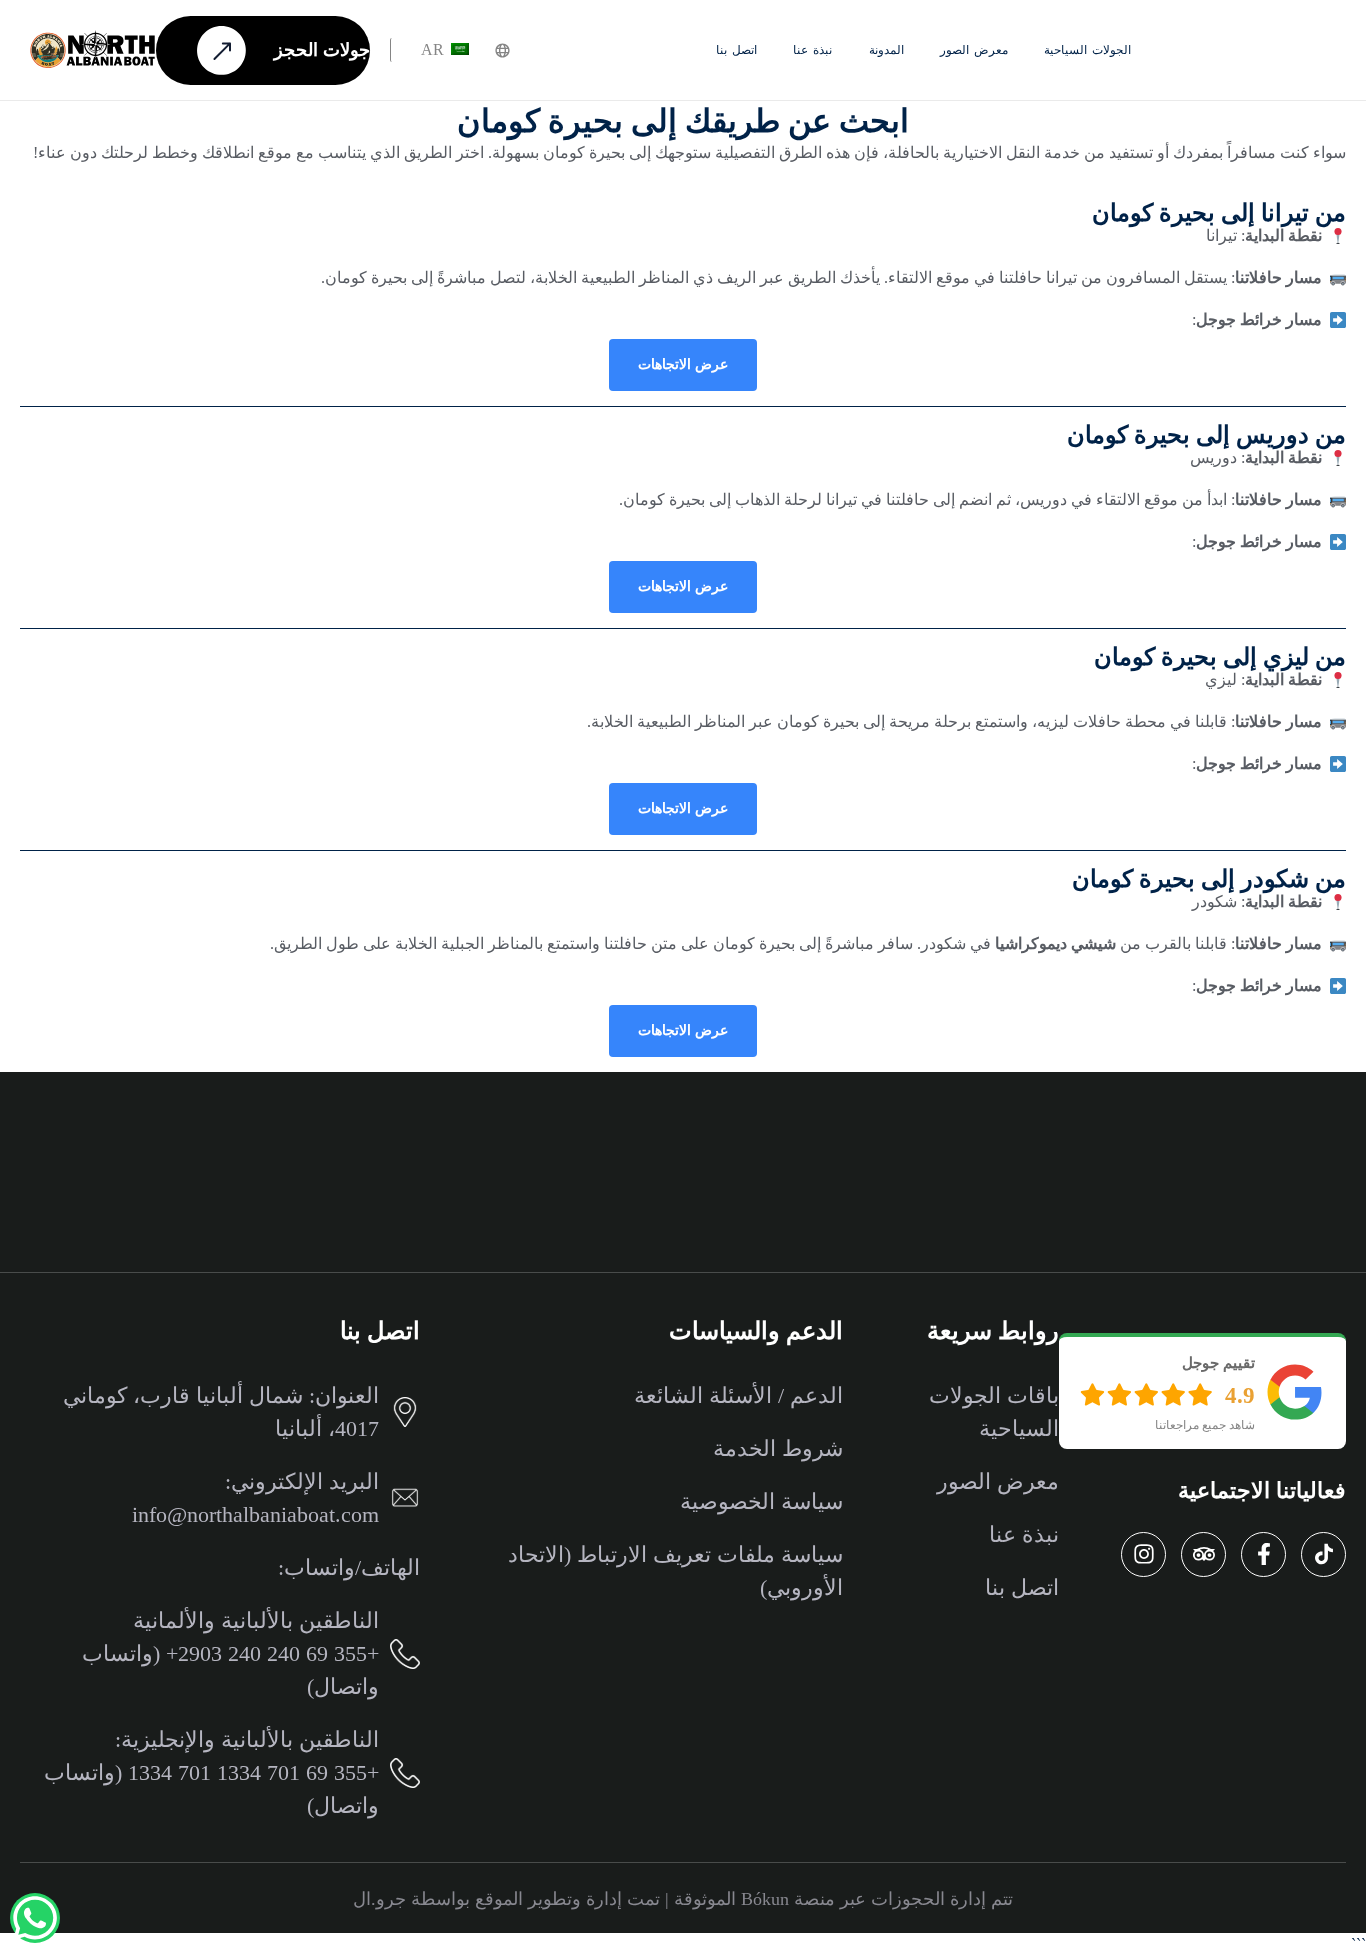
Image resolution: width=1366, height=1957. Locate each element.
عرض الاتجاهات (683, 364)
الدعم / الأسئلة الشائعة (738, 1395)
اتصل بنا (736, 50)
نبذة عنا (812, 50)
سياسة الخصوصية (761, 1501)
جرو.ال (379, 1899)
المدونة (886, 50)
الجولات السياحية (1087, 50)
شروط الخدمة (778, 1448)
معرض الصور (974, 50)
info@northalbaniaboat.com (255, 1514)
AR (434, 49)
